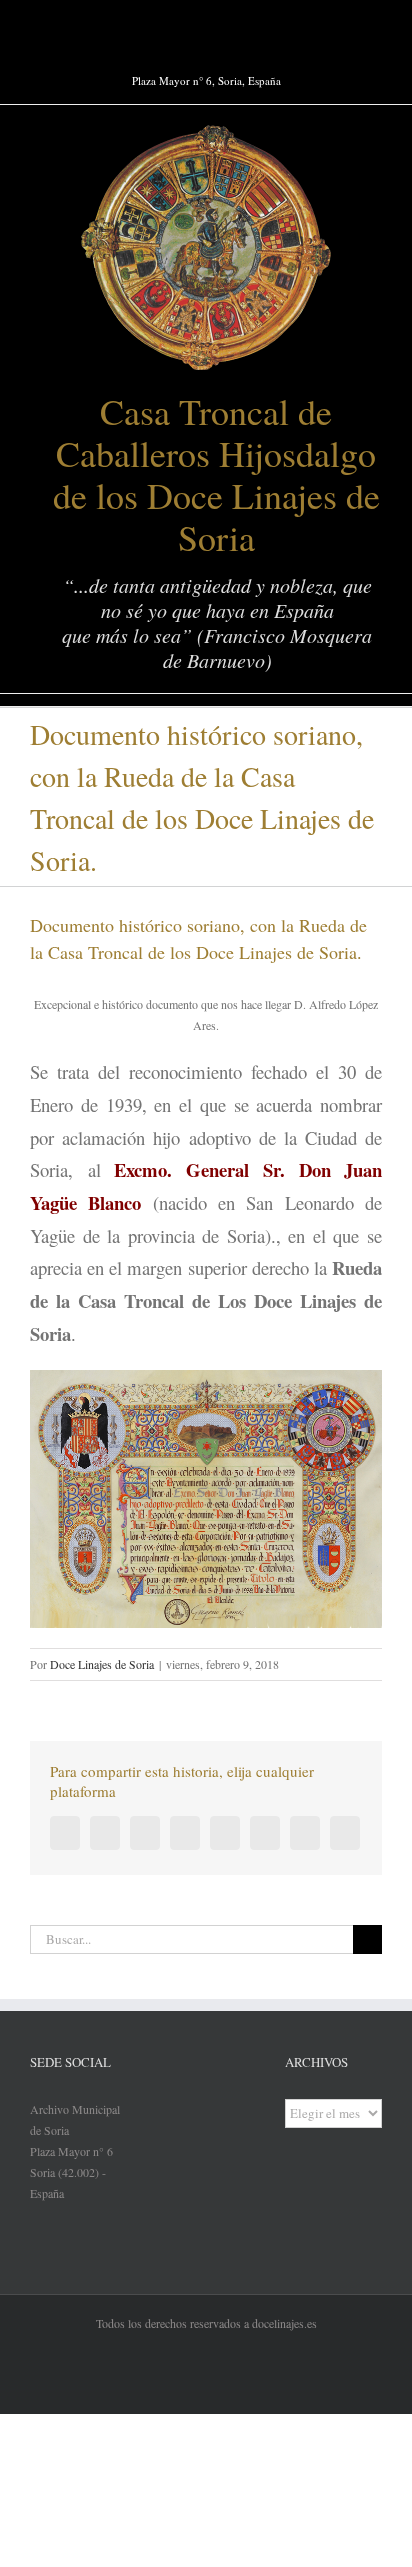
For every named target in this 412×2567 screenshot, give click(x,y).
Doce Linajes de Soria (102, 1664)
